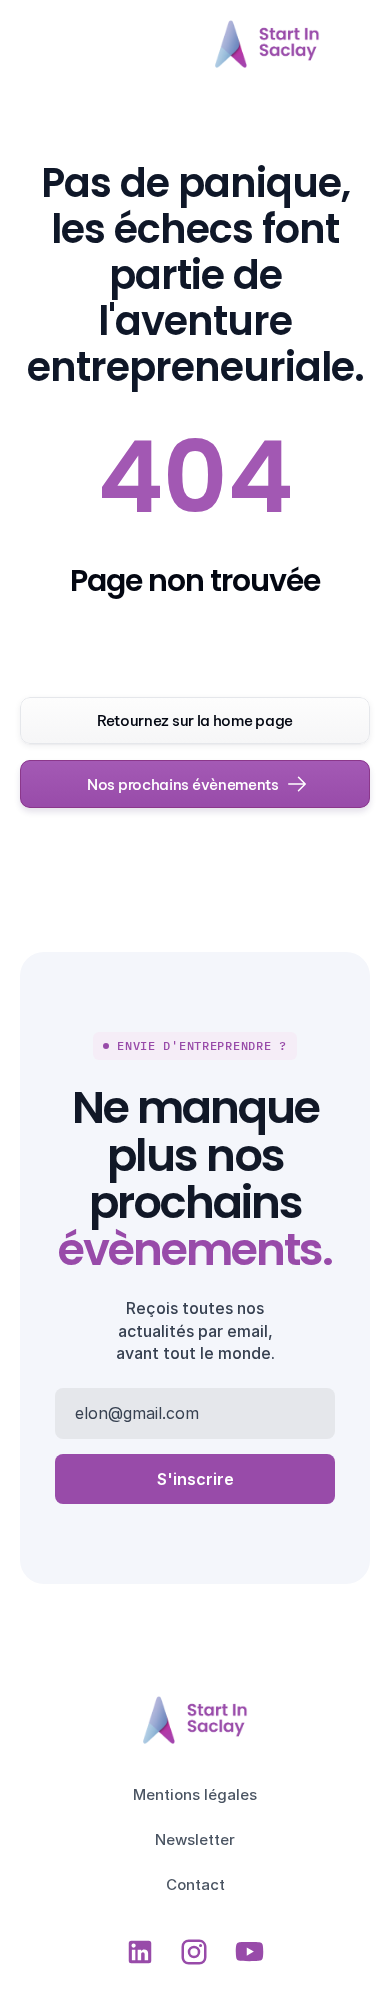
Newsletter (195, 1839)
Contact (195, 1884)
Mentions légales (195, 1794)
